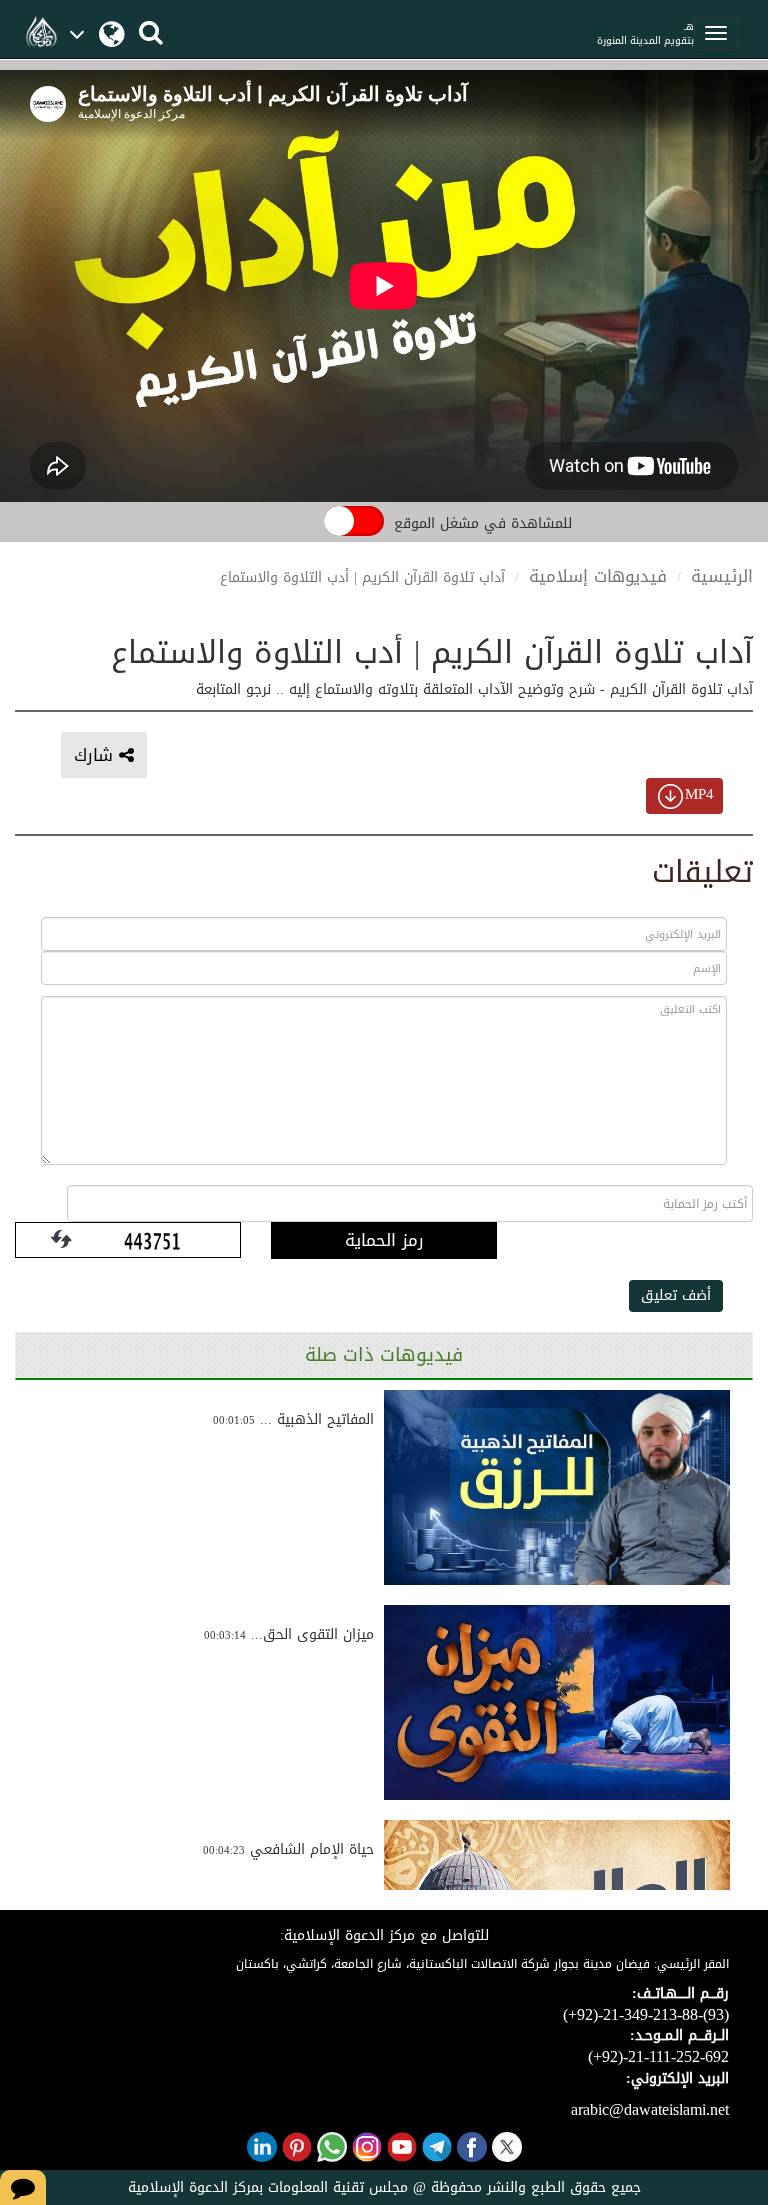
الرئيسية (722, 576)
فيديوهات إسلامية (598, 576)
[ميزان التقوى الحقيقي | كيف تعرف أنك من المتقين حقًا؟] (557, 1702)
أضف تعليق (676, 1295)
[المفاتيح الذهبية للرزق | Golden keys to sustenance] (557, 1488)
